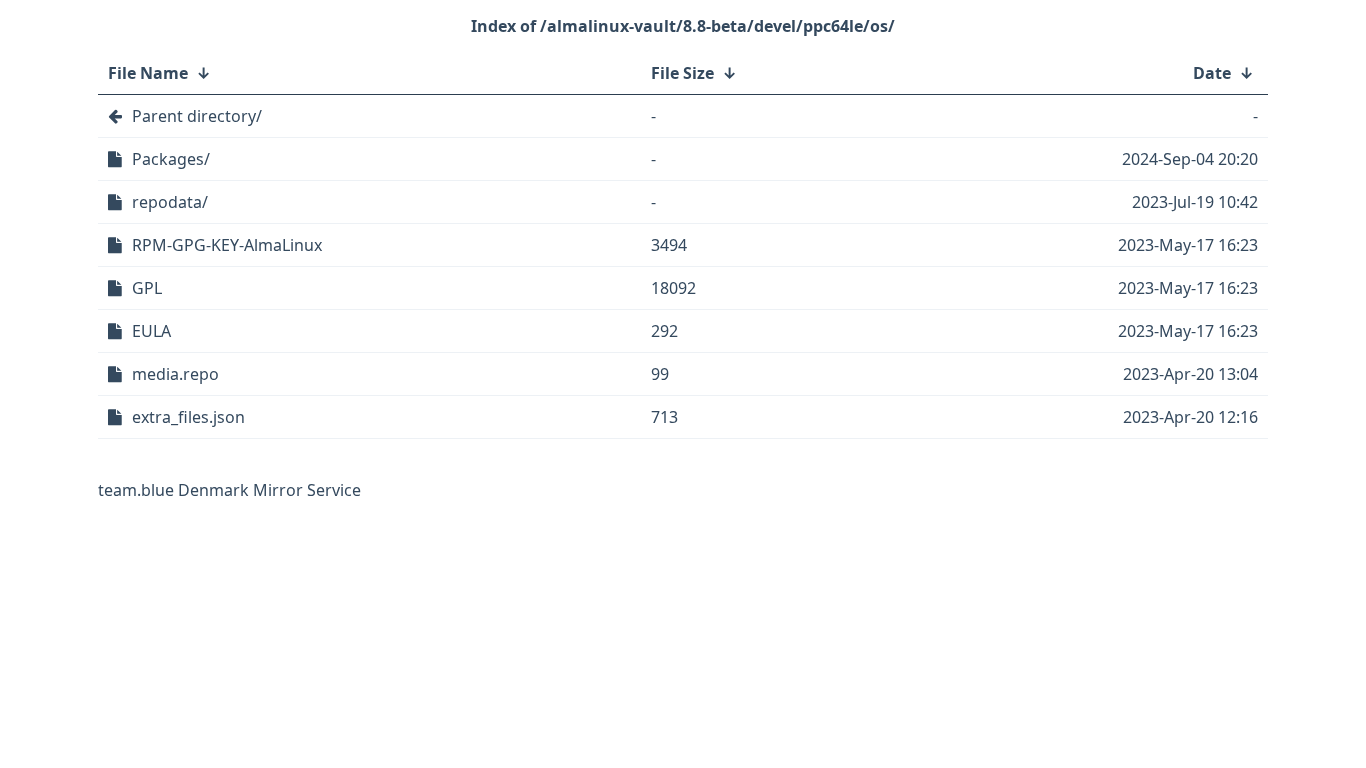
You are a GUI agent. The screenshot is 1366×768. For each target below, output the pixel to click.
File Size (682, 73)
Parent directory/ (197, 116)
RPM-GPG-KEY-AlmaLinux (227, 245)
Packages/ (171, 159)
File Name (148, 73)
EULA (151, 331)
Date (1212, 73)
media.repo (175, 374)
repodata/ (170, 202)
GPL (147, 288)
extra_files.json (188, 417)
